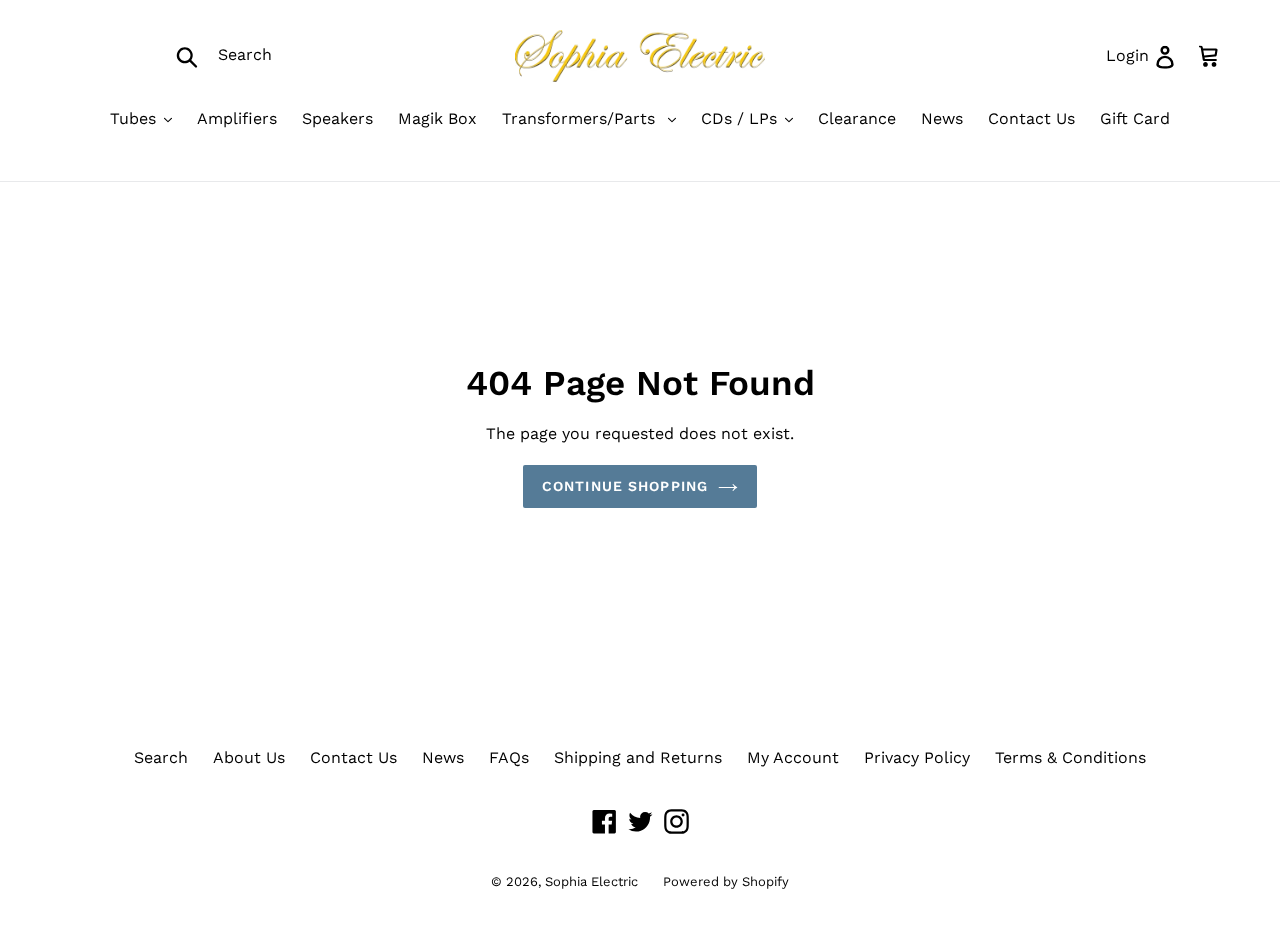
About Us (249, 757)
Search (161, 757)
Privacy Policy (917, 757)
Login (1148, 55)
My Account (793, 757)
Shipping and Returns (638, 757)
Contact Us (353, 757)
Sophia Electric (591, 881)
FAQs (509, 757)
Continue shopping (625, 486)
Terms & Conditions (1070, 757)
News (443, 757)
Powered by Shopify (726, 881)
